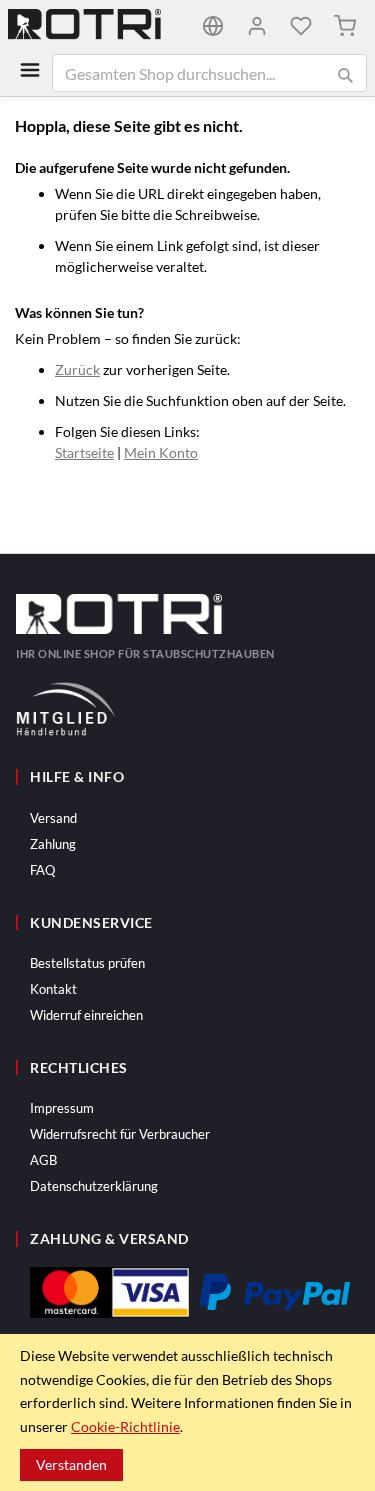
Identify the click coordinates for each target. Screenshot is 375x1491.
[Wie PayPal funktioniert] (275, 1292)
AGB (43, 1160)
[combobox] (209, 73)
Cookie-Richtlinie (125, 1426)
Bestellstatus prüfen (87, 963)
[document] (187, 1412)
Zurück (77, 369)
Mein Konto (161, 452)
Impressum (62, 1108)
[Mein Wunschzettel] (301, 26)
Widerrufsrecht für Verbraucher (120, 1134)
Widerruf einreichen (86, 1015)
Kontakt (53, 989)
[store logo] (98, 26)
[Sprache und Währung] (213, 26)
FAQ (42, 870)
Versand (53, 818)
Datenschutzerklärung (94, 1186)
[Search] (345, 75)
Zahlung (53, 844)
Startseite (84, 452)
